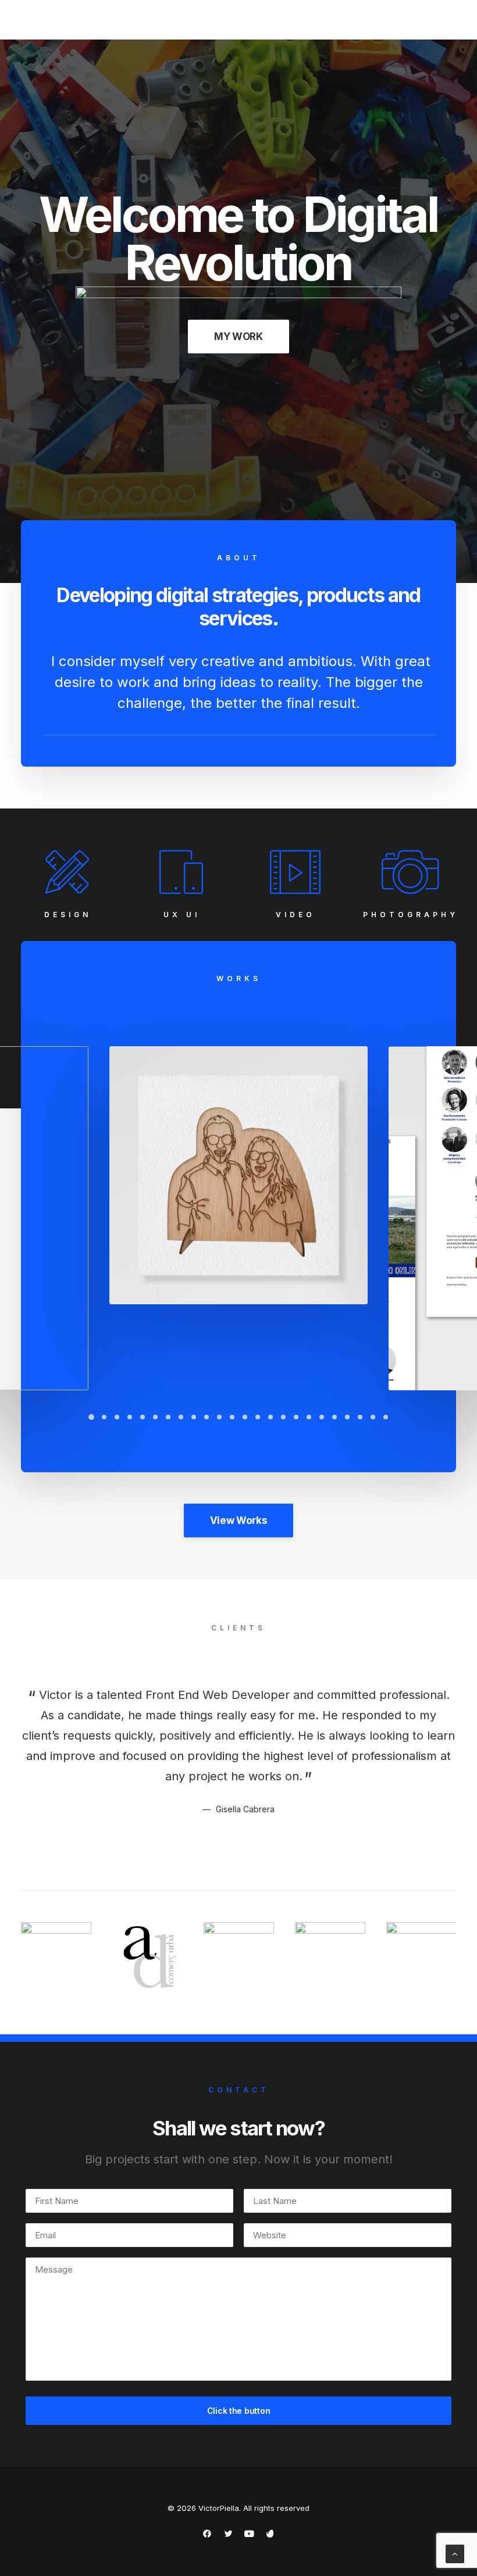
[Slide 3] (117, 1417)
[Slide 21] (347, 1417)
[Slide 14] (258, 1417)
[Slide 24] (386, 1417)
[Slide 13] (245, 1417)
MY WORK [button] (238, 337)
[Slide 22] (360, 1417)
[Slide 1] (91, 1417)
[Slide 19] (322, 1417)
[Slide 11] (219, 1417)
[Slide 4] (130, 1417)
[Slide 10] (207, 1417)
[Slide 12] (232, 1417)
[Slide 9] (194, 1417)
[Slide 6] (155, 1417)
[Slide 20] (334, 1417)
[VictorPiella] (63, 20)
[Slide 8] (181, 1417)
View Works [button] (239, 1520)
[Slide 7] (168, 1417)
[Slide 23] (373, 1417)
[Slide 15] (270, 1417)
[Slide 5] (143, 1417)
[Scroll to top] (455, 2553)
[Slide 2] (104, 1417)
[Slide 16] (283, 1417)
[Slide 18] (309, 1417)
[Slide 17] (296, 1417)
